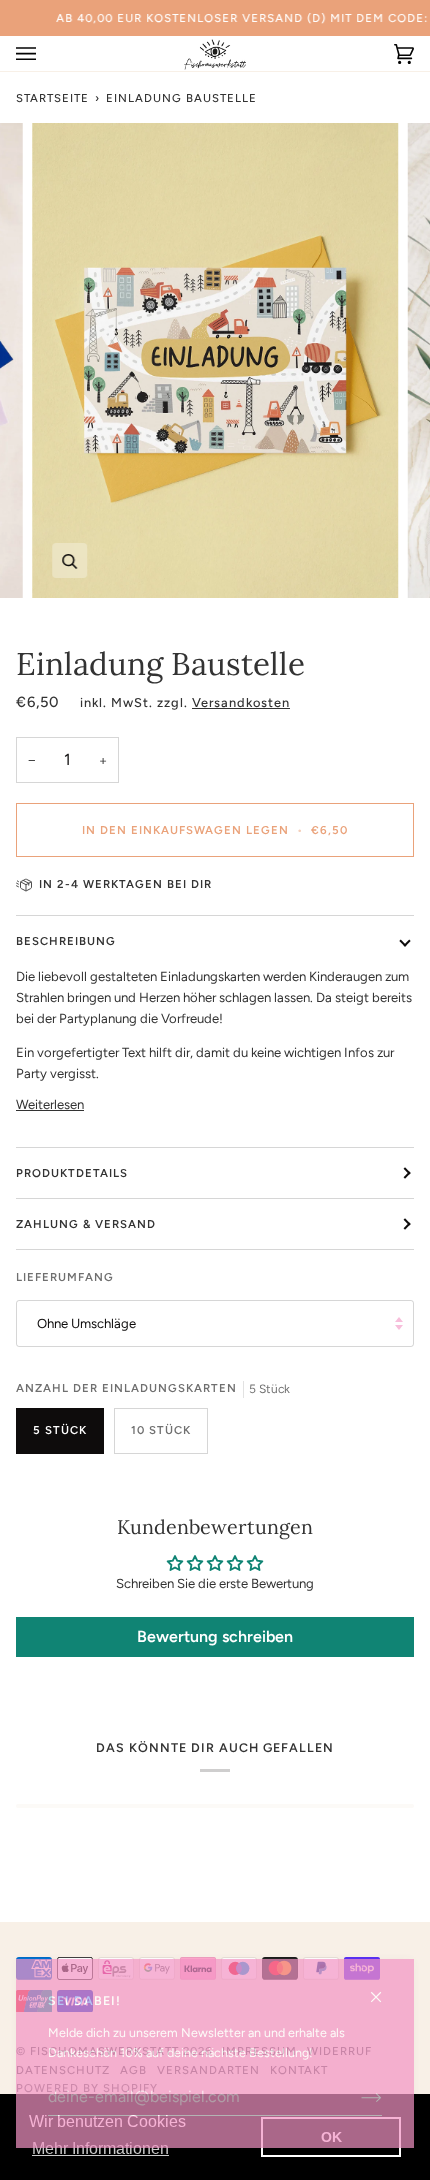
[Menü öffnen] (46, 53)
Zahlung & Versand (86, 1224)
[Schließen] (384, 1988)
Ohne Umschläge (86, 1323)
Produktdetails (72, 1173)
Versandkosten (241, 702)
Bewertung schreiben (215, 1636)
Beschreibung (66, 941)
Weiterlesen (50, 1104)
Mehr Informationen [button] (100, 2148)
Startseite (52, 98)
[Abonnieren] (355, 2097)
